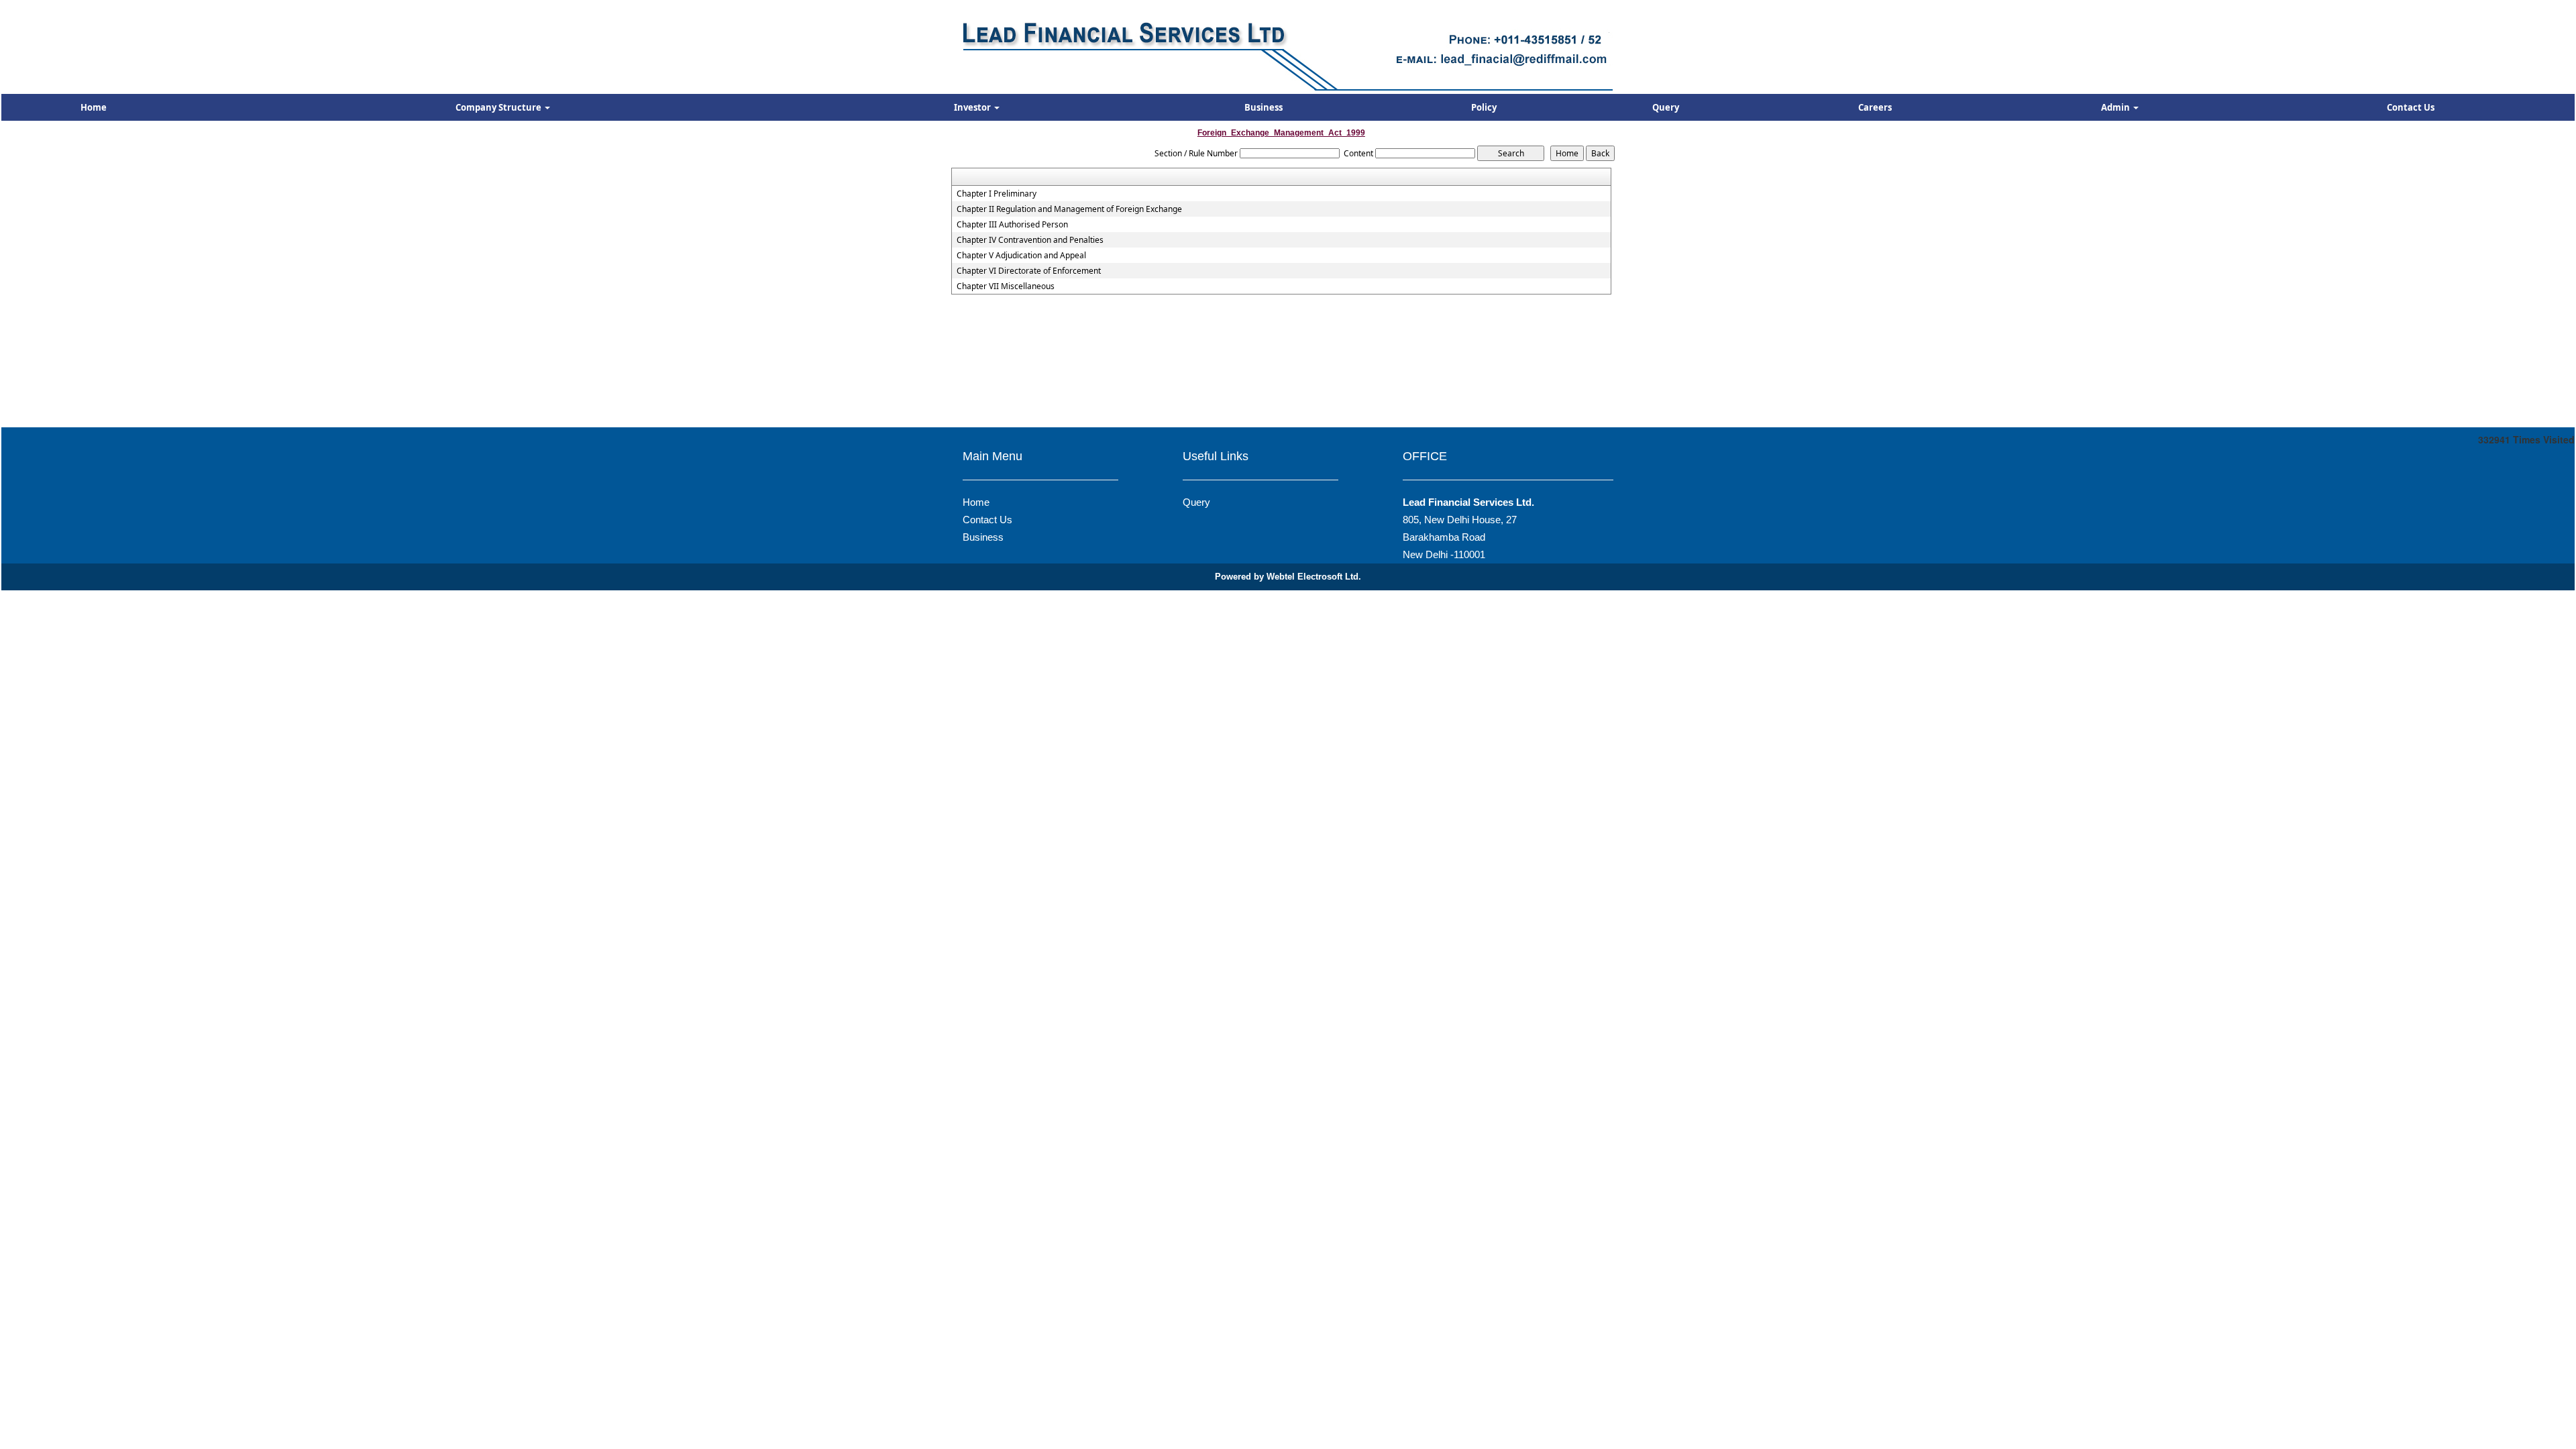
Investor (973, 107)
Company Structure (499, 107)
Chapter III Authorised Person (1012, 225)
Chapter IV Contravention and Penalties (1030, 240)
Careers (1875, 107)
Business (1264, 107)
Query (1666, 107)
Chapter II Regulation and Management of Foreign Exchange (1069, 209)
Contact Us (2411, 107)
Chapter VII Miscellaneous (1006, 286)
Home (94, 107)
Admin (2116, 107)
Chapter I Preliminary (997, 194)
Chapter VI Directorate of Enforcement (1029, 271)
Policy (1484, 107)
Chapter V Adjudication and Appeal (1021, 256)
